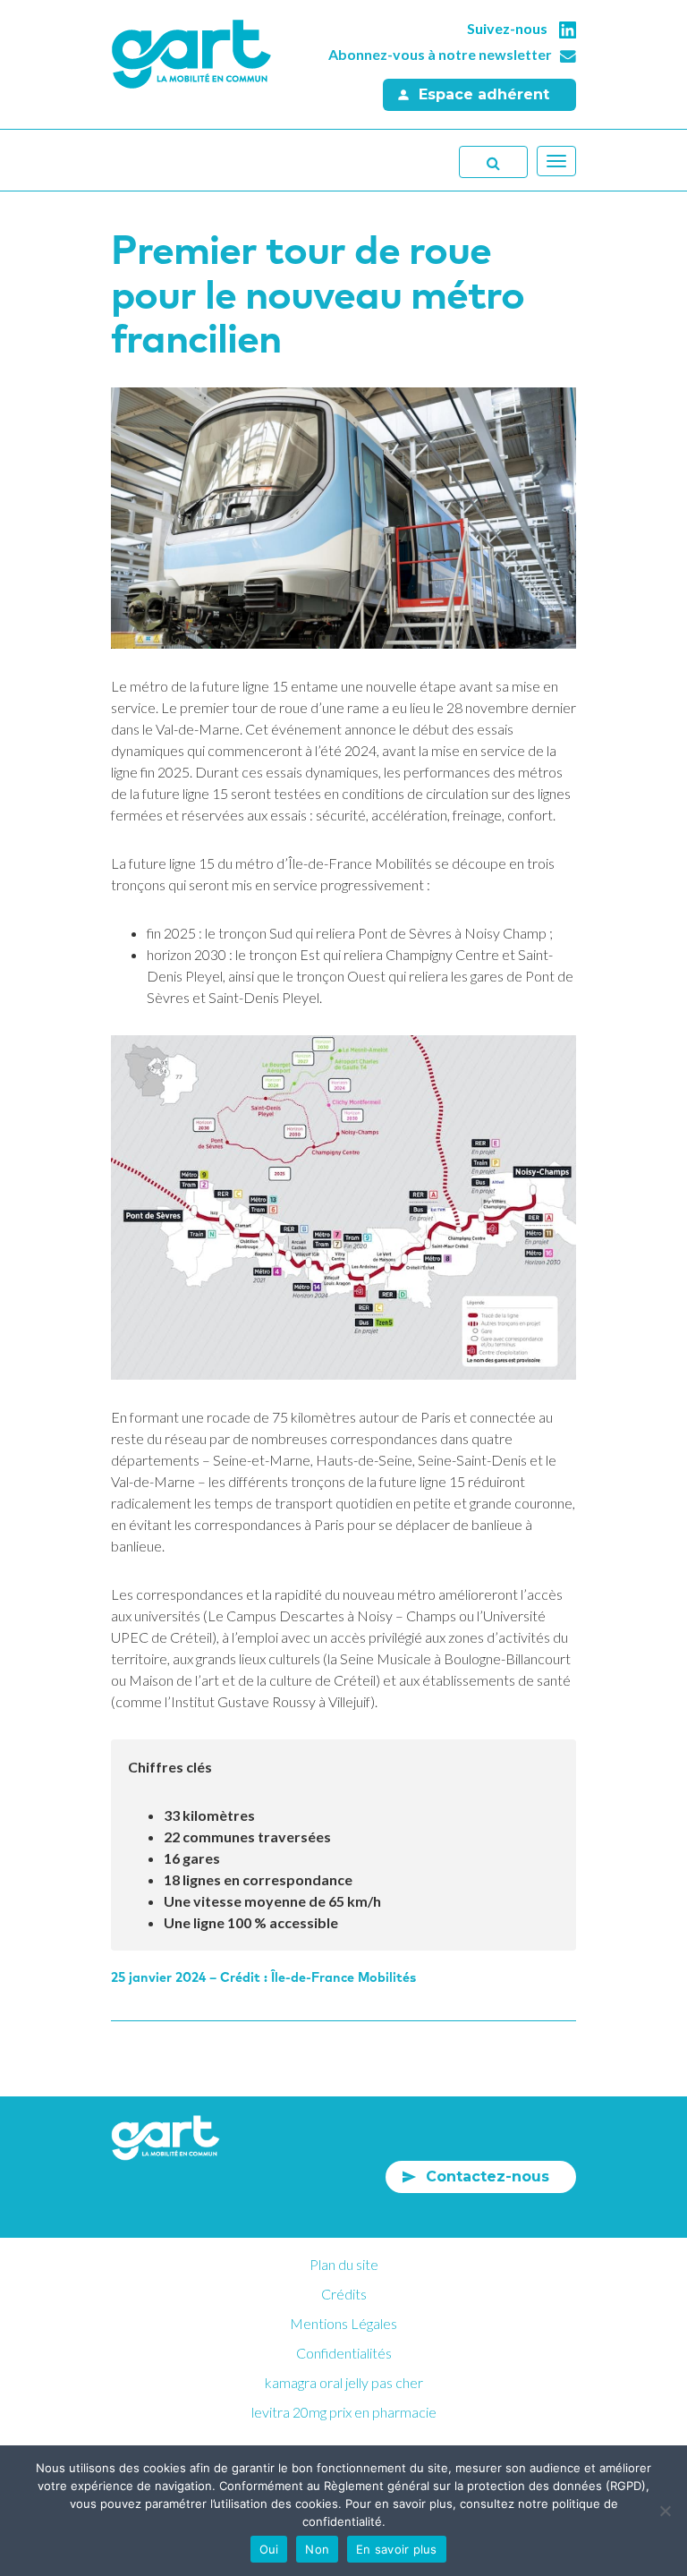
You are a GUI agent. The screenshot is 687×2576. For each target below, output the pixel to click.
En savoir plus (397, 2549)
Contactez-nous (488, 2176)
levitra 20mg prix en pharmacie (344, 2412)
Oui (269, 2549)
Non (317, 2549)
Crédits (344, 2294)
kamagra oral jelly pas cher (344, 2382)
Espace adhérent (484, 94)
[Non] (665, 2511)
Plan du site (344, 2264)
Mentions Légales (343, 2323)
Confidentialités (344, 2353)
